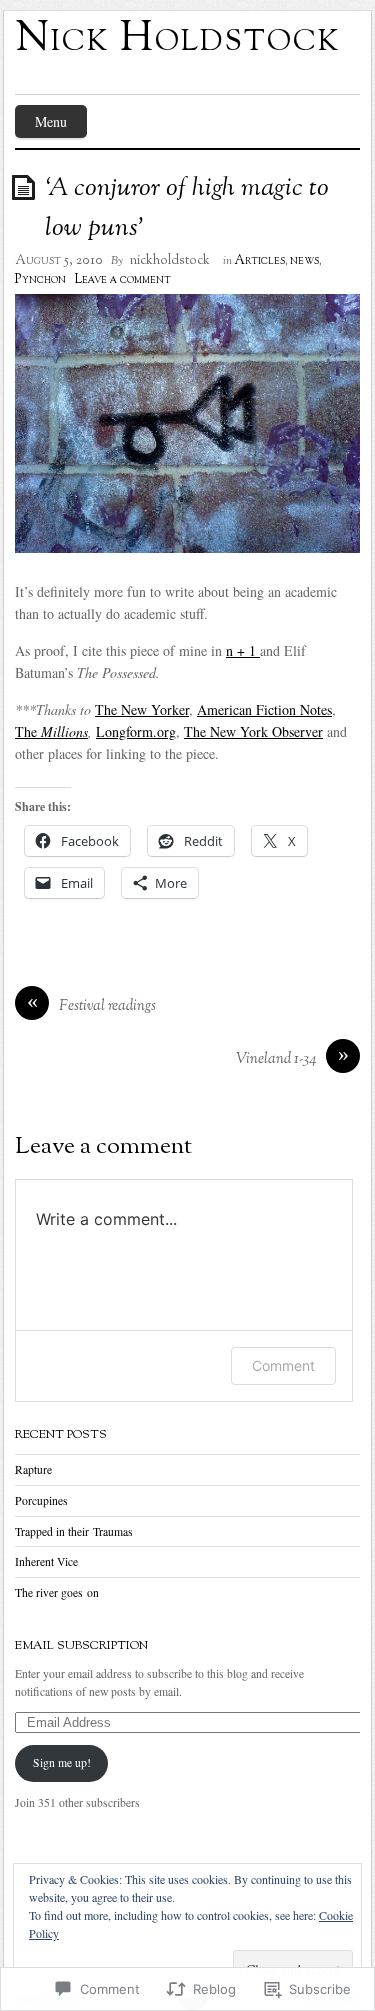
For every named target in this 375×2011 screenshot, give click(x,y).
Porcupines (41, 1500)
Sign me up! (62, 1762)
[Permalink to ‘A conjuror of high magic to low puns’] (27, 186)
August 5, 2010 (59, 261)
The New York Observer (253, 731)
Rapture (33, 1469)
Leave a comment (122, 280)
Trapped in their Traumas (74, 1531)
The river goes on (57, 1592)
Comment (283, 1365)
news (304, 261)
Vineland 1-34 (276, 1059)
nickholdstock (170, 261)
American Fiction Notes (264, 709)
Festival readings (107, 1006)
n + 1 (243, 650)
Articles (259, 261)
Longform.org (136, 731)
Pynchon (40, 280)
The (51, 731)
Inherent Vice (46, 1561)
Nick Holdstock (177, 40)
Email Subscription (81, 1646)
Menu (51, 121)
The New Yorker (142, 709)
